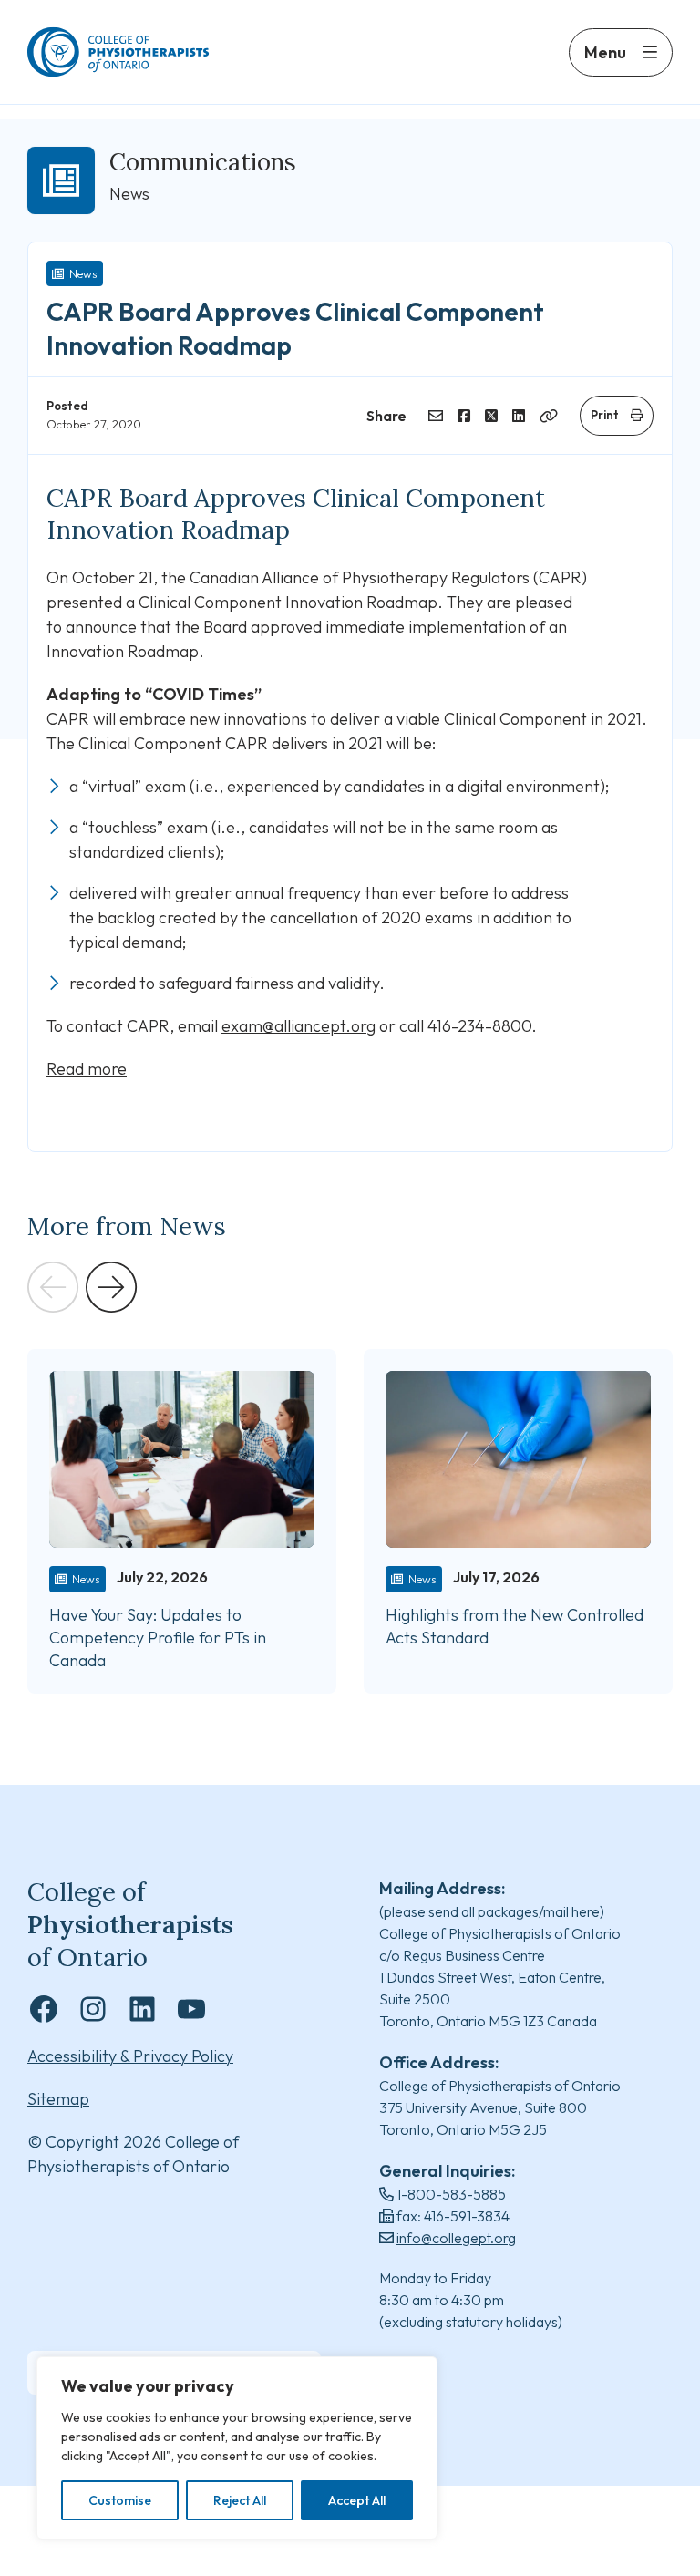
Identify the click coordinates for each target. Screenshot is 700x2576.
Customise (120, 2500)
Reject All (240, 2500)
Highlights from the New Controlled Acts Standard (515, 1626)
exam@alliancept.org (299, 1026)
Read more (87, 1069)
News (83, 273)
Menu (605, 52)
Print (605, 415)
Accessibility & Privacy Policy (130, 2056)
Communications (203, 162)
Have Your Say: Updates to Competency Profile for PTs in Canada (158, 1638)
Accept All (357, 2500)
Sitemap (58, 2099)
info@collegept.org (456, 2238)
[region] (237, 2448)
